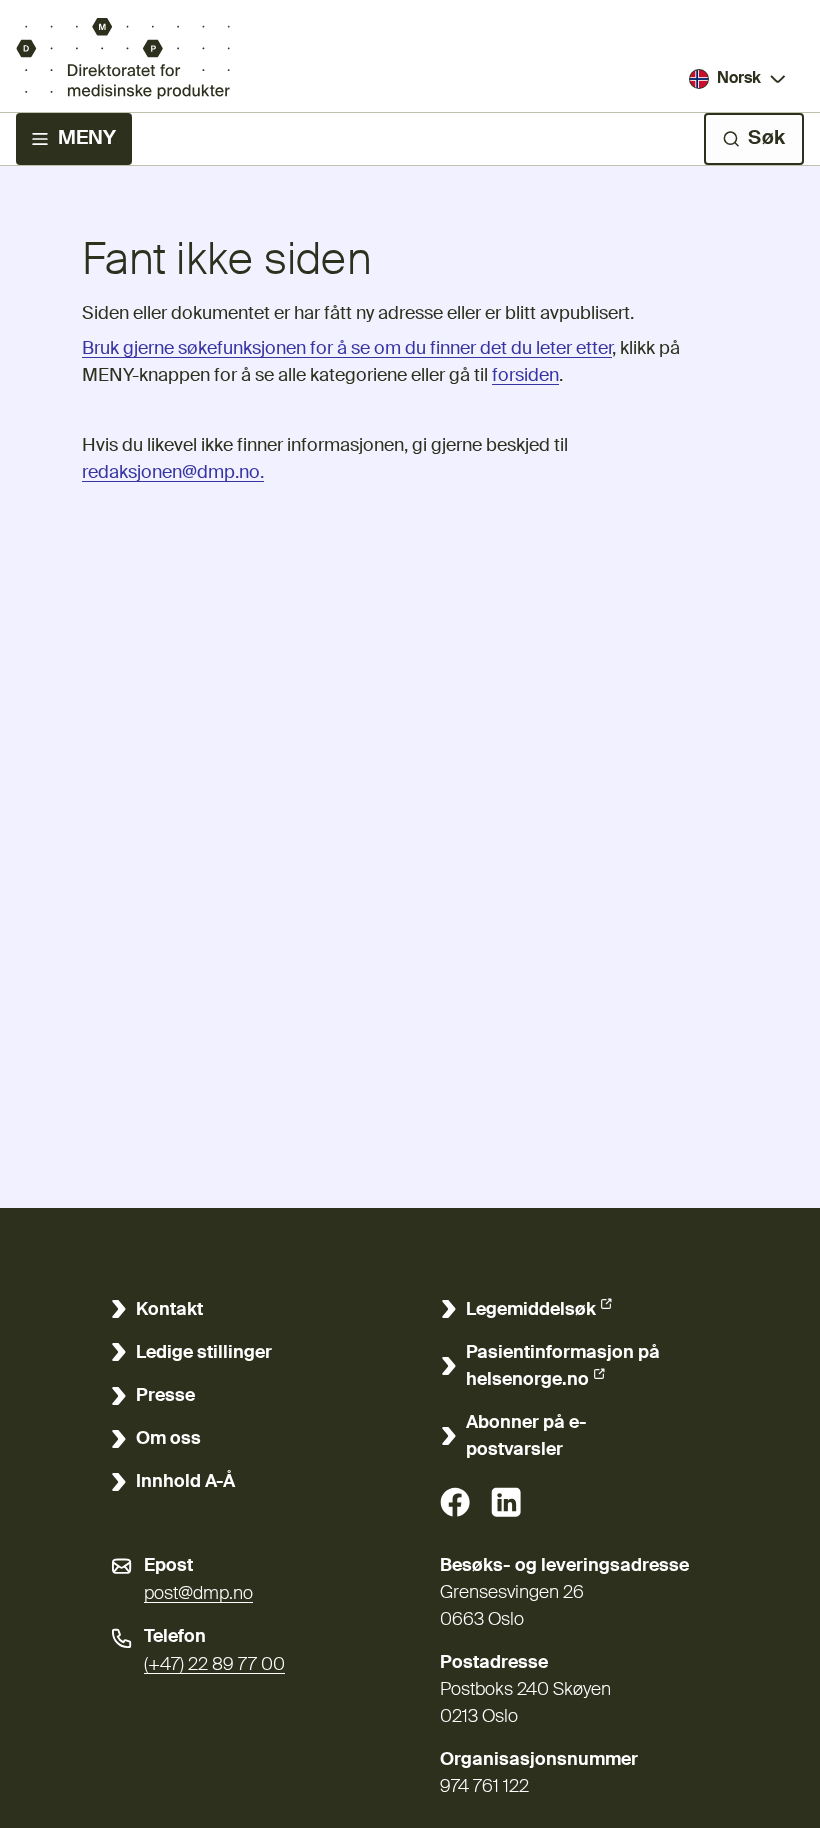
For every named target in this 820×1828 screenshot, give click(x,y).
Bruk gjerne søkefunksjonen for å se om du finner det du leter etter (347, 349)
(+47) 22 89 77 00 (214, 1665)
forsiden (525, 376)
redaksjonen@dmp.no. (173, 473)
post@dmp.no (198, 1594)
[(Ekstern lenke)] (455, 1502)
